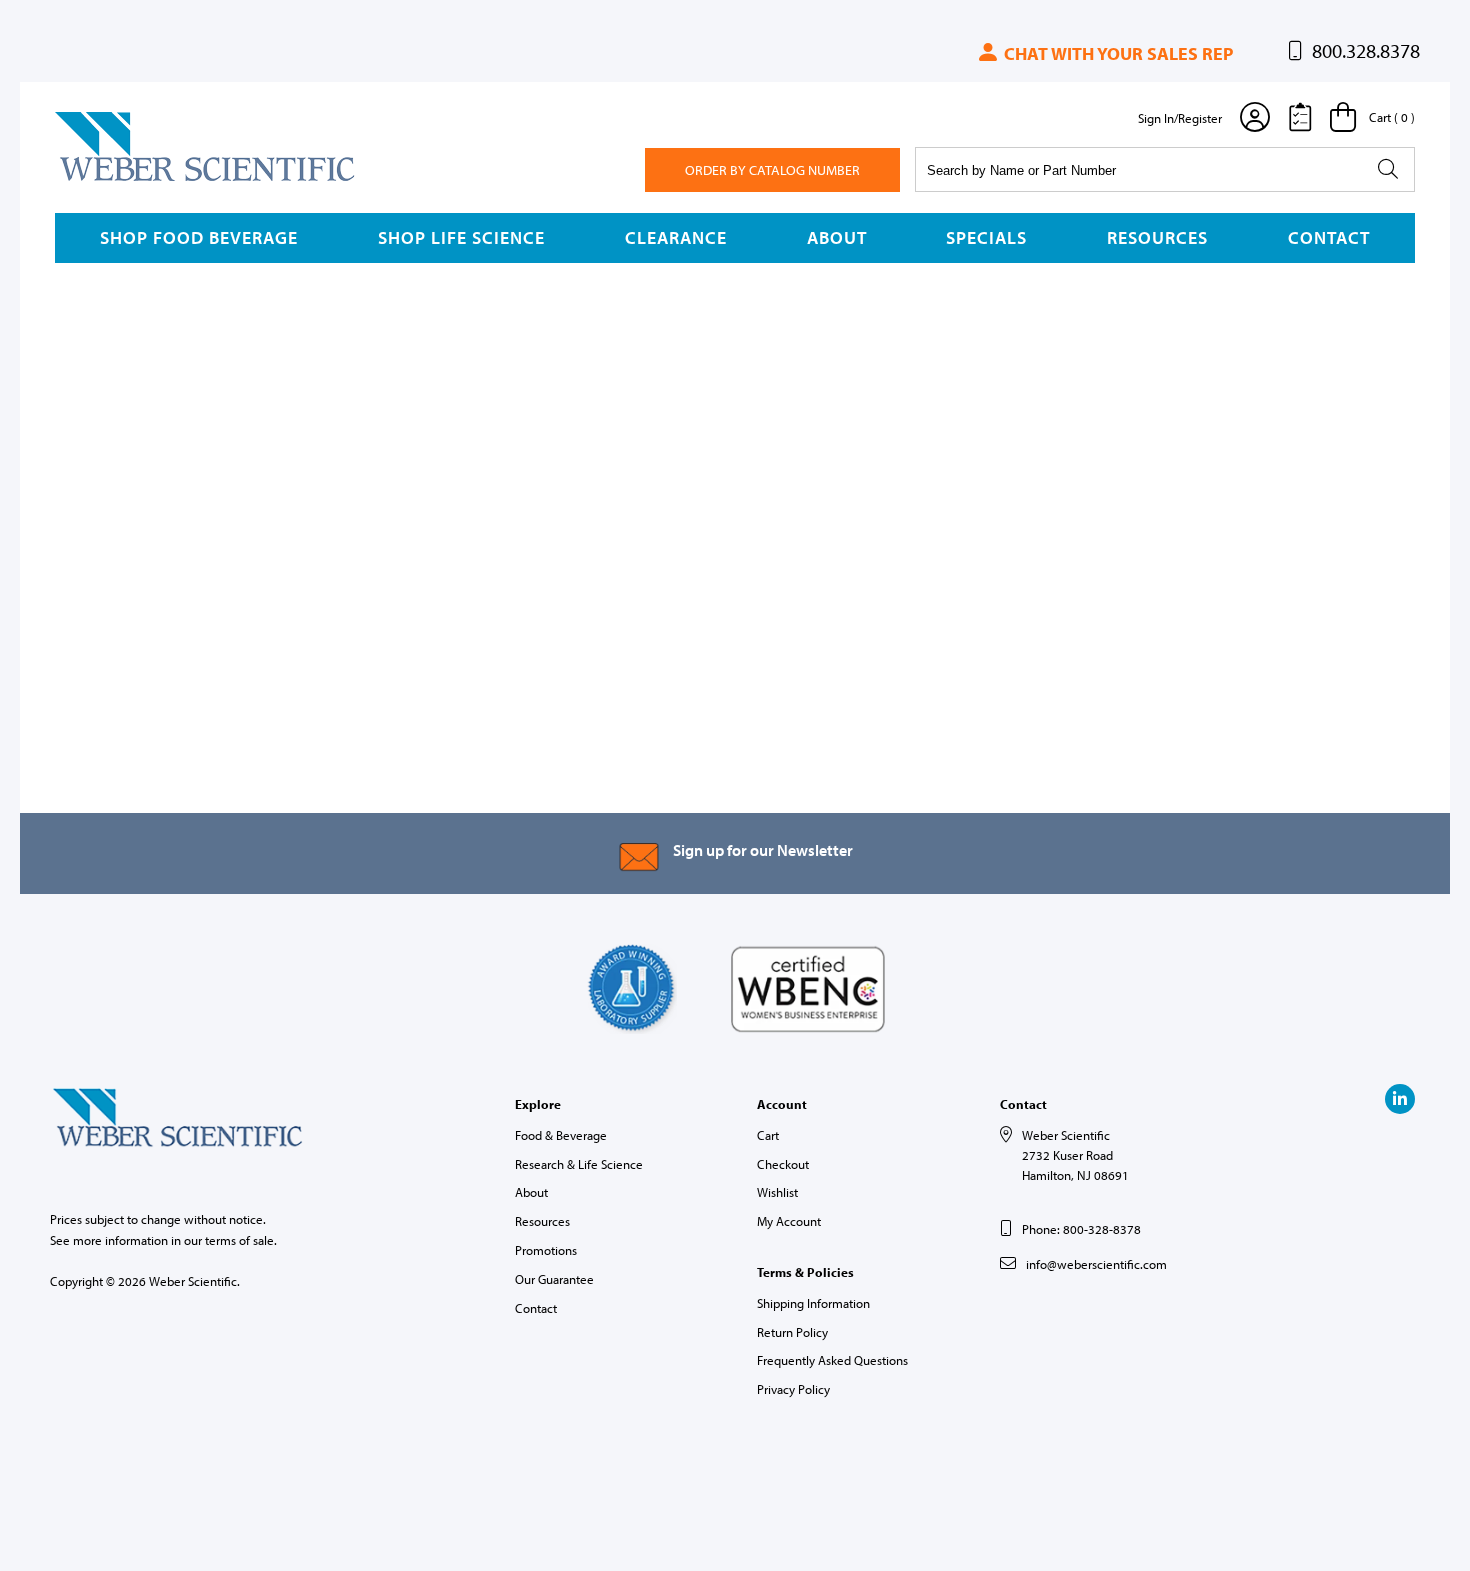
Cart (768, 1135)
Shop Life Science (461, 237)
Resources (1157, 237)
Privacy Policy (793, 1389)
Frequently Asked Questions (832, 1360)
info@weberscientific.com (1096, 1264)
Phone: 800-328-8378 (1081, 1229)
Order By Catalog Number (772, 170)
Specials (986, 237)
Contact (1329, 237)
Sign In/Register (1180, 118)
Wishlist (777, 1192)
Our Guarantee (554, 1279)
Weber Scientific (102, 180)
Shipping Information (813, 1303)
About (837, 237)
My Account (789, 1221)
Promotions (546, 1250)
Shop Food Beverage (199, 237)
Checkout (783, 1164)
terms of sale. (241, 1240)
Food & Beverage (561, 1135)
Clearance (676, 237)
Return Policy (792, 1332)
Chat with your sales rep (1116, 53)
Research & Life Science (579, 1164)
